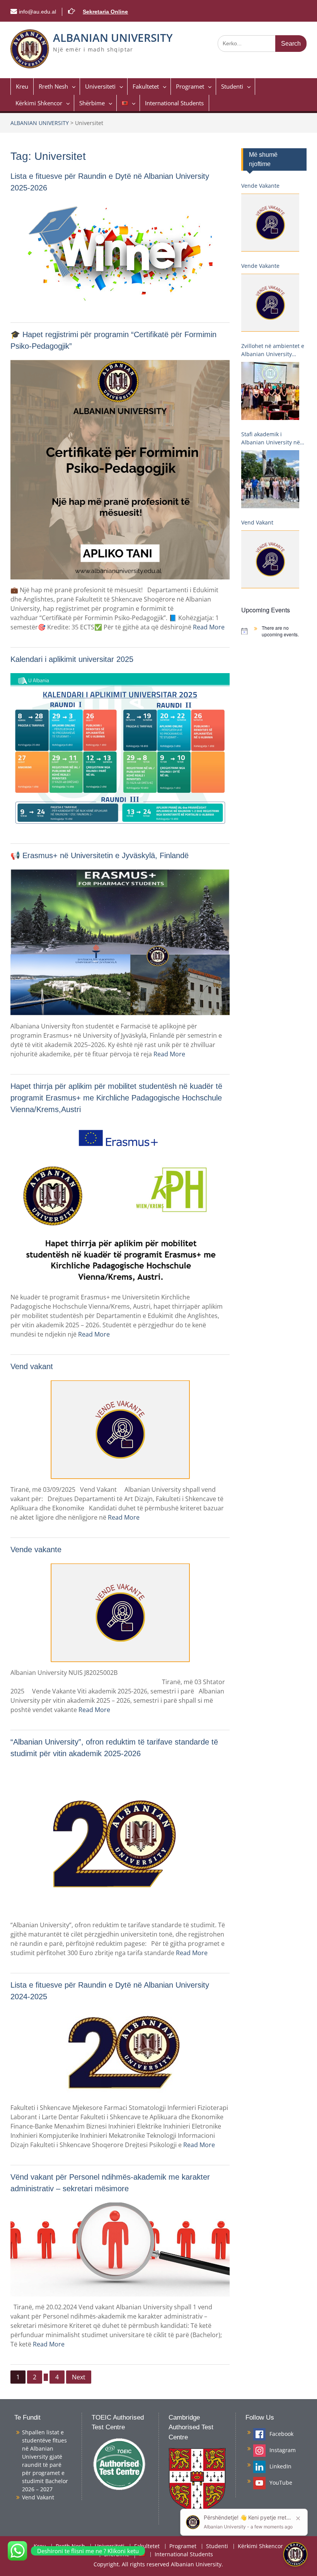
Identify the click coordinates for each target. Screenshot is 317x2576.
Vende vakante (36, 1549)
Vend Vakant (257, 522)
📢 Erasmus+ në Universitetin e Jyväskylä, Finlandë (100, 855)
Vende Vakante (260, 186)
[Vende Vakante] (270, 223)
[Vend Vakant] (270, 559)
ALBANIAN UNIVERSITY (113, 38)
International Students (174, 103)
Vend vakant (32, 1366)
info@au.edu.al (37, 12)
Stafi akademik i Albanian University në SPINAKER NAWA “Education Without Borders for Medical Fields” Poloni (271, 438)
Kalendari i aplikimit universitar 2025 (72, 659)
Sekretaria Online (105, 12)
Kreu (22, 86)
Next (79, 2377)
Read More (209, 627)
